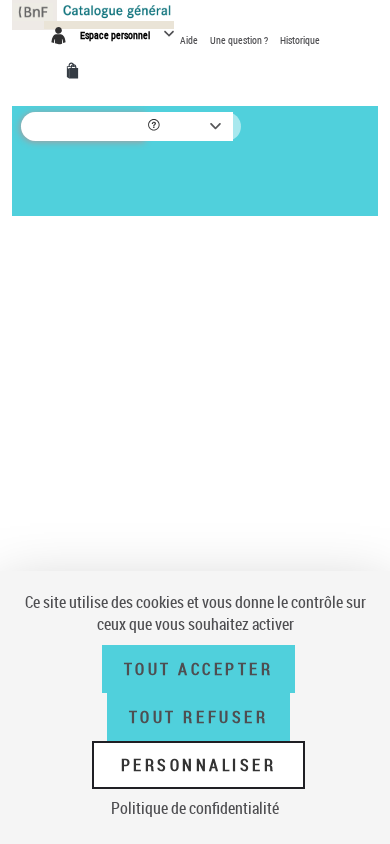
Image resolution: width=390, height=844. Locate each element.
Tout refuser (198, 717)
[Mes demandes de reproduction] (76, 71)
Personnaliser (199, 765)
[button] (155, 126)
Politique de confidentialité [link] (195, 808)
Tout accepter (199, 669)
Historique (300, 40)
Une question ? (240, 40)
